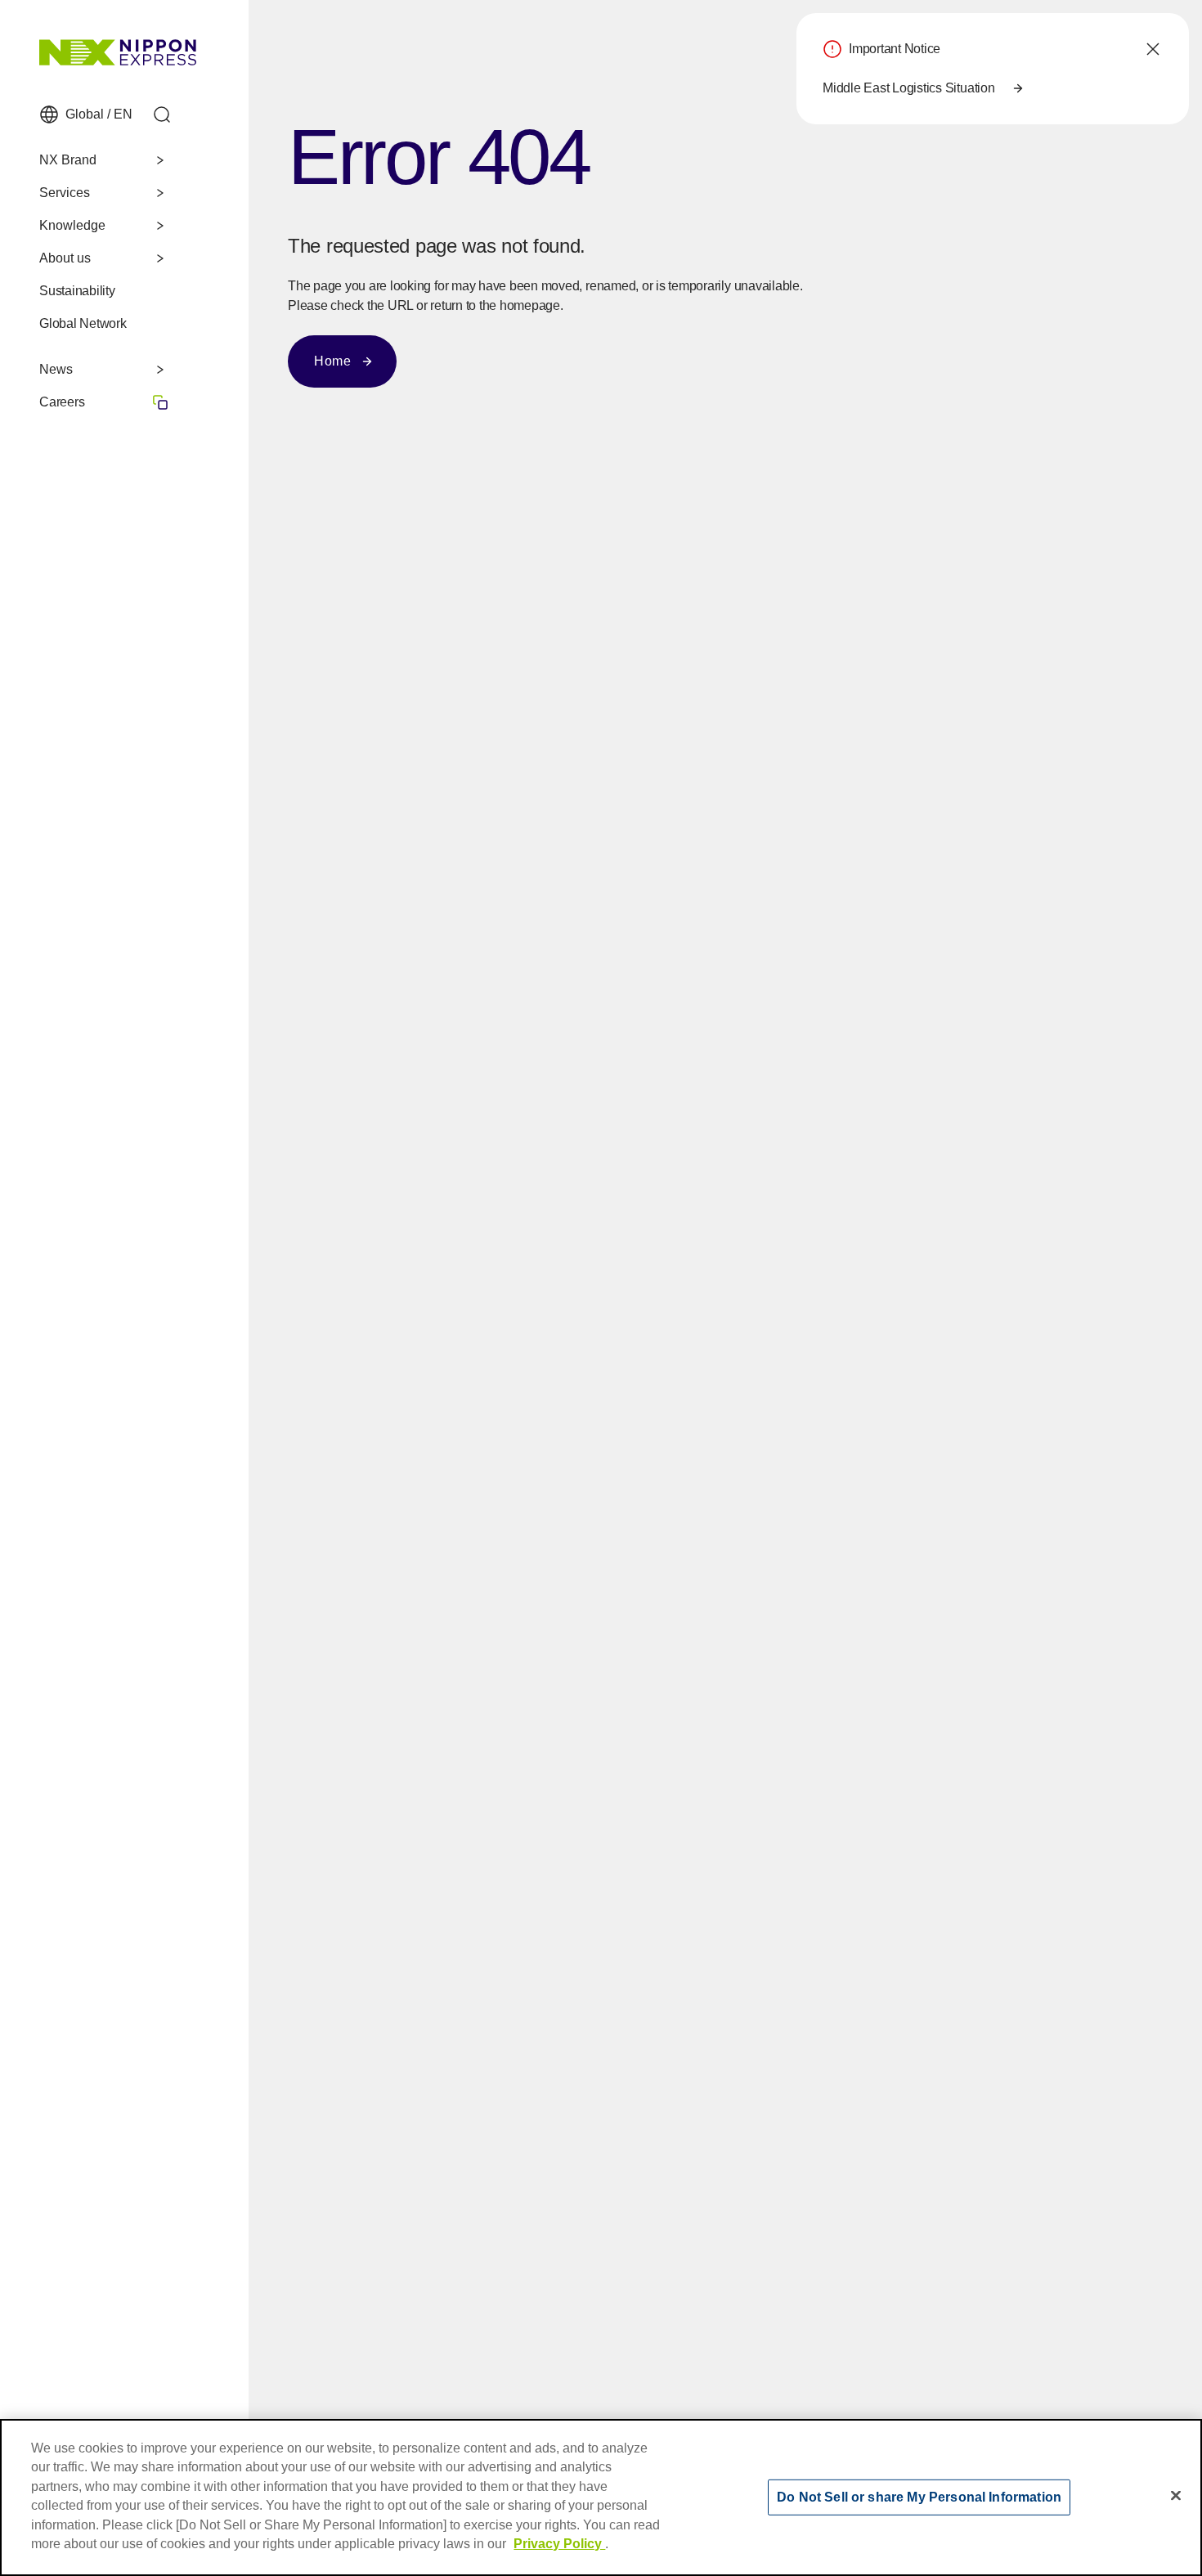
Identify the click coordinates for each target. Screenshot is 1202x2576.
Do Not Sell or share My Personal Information (919, 2496)
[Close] (1176, 2495)
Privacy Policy (559, 2544)
